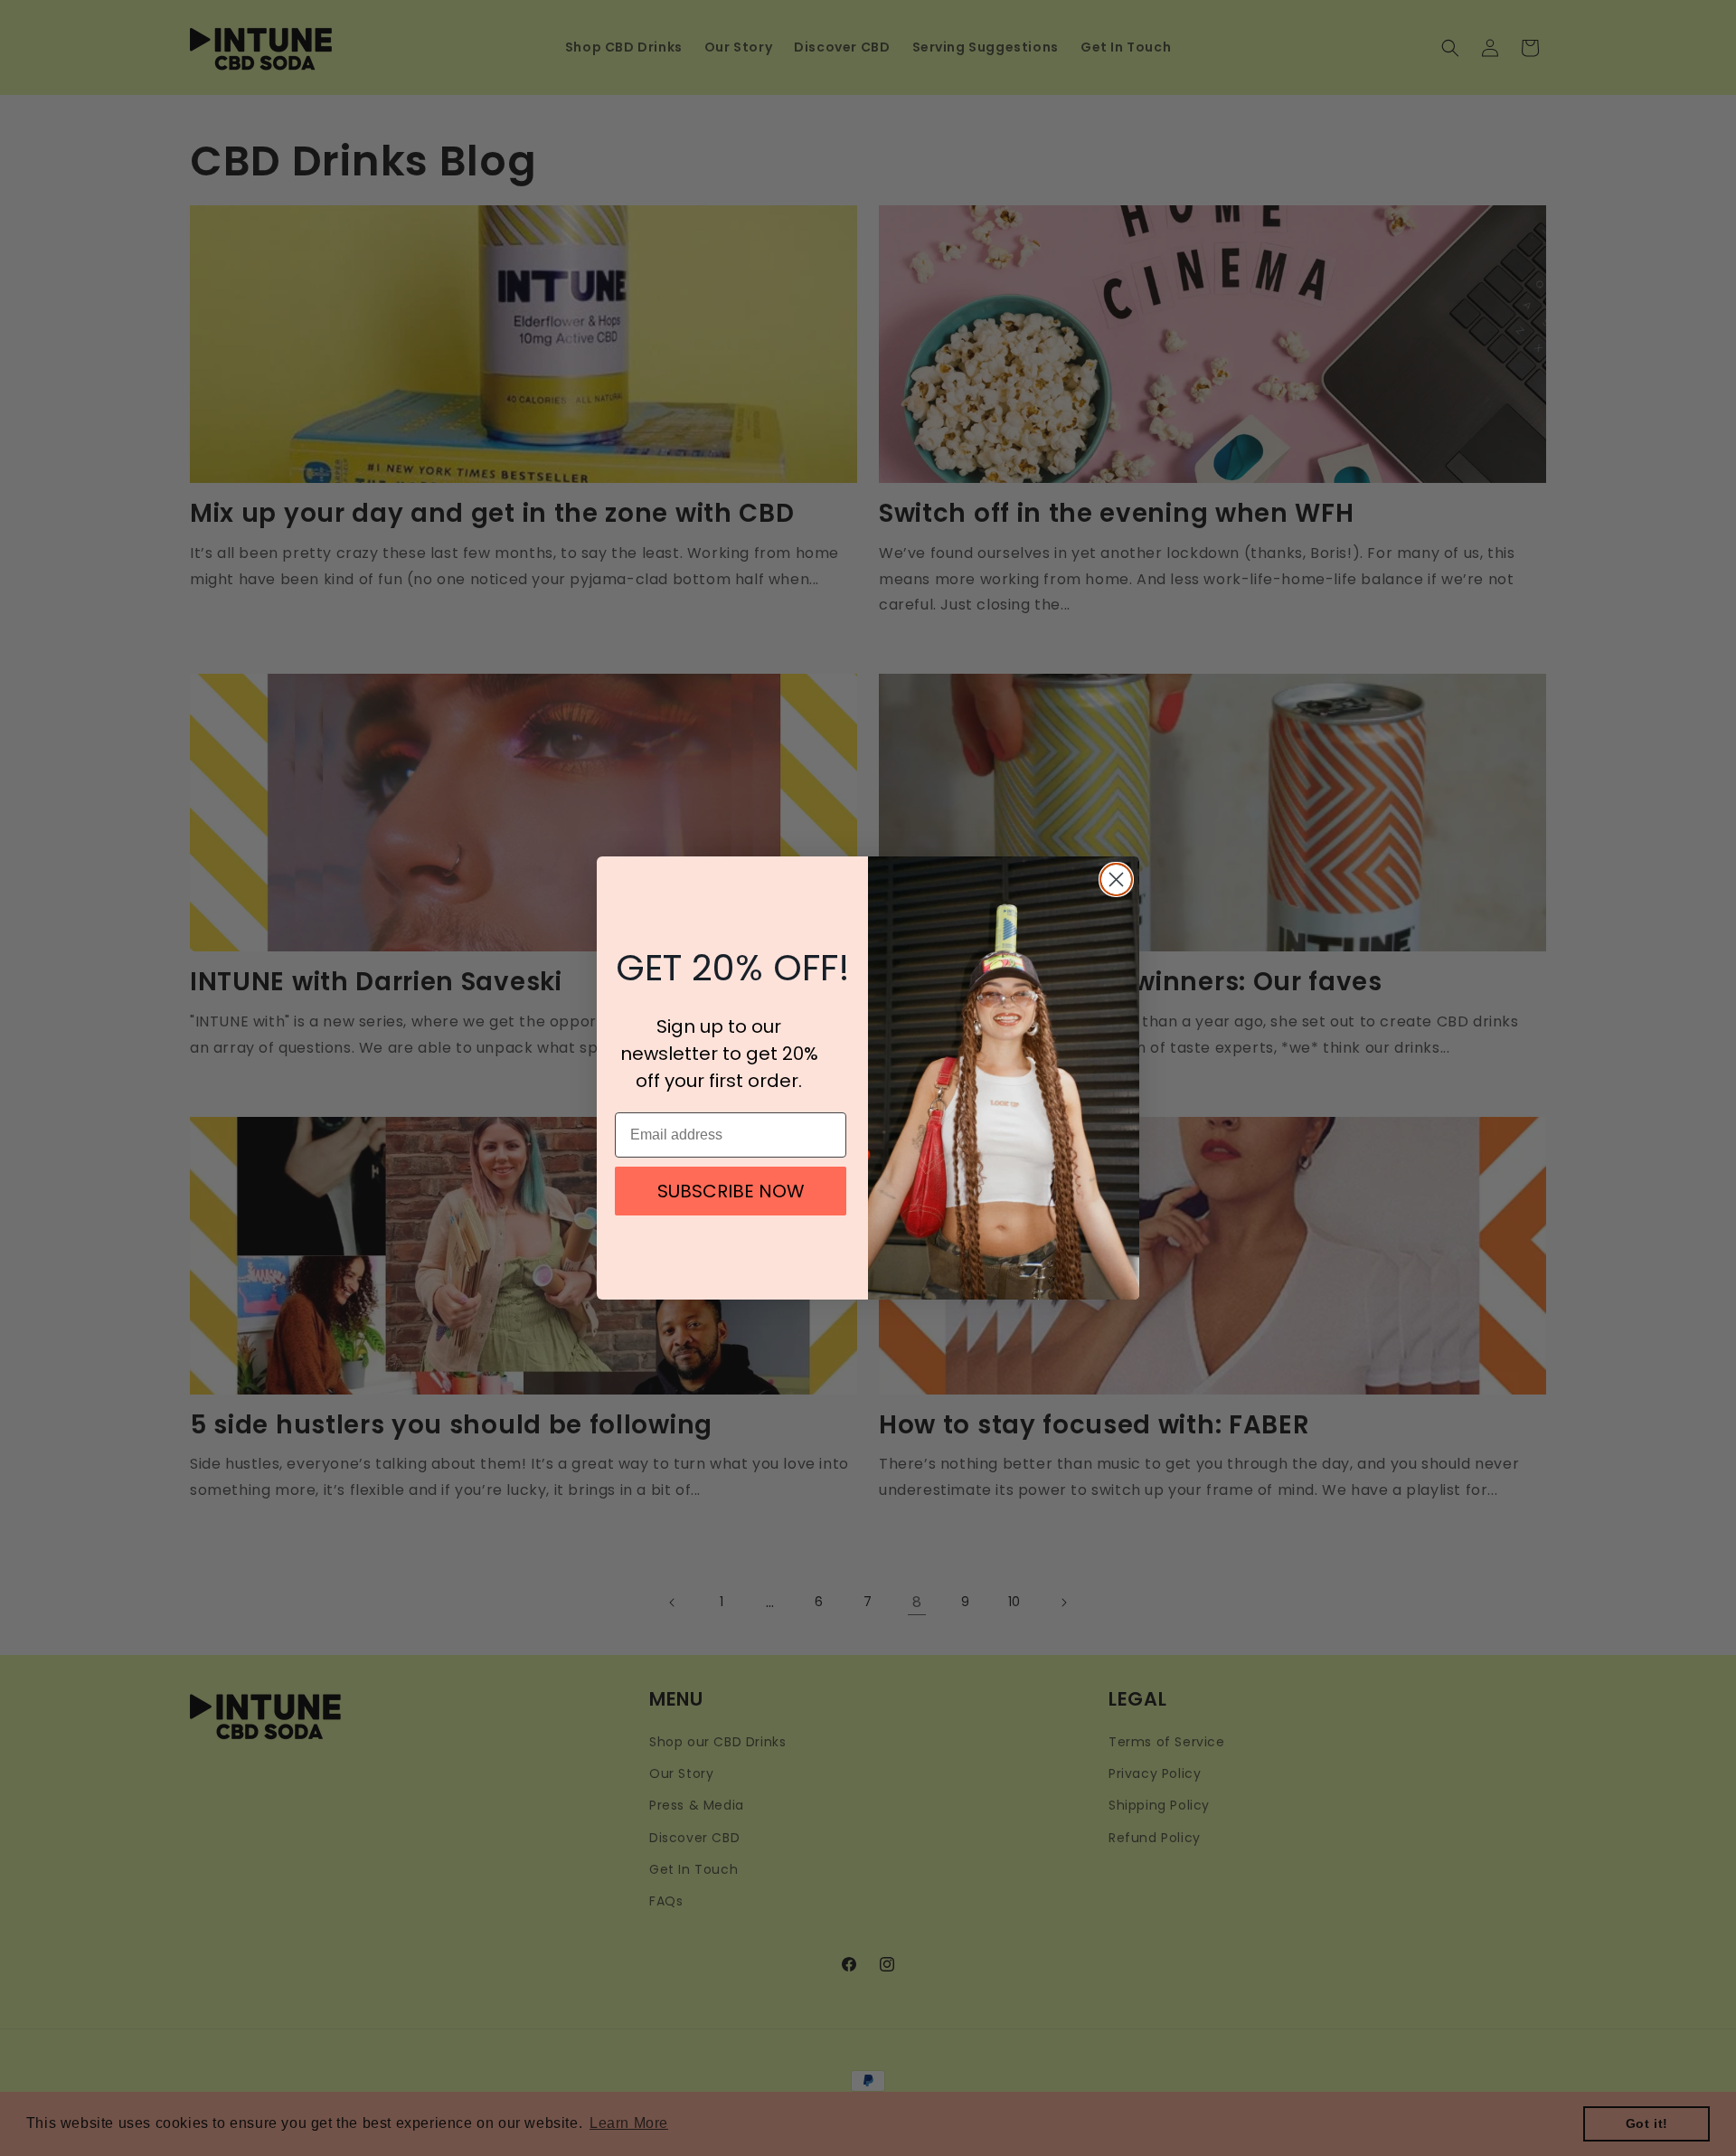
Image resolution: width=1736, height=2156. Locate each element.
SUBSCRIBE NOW (731, 1191)
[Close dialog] (1116, 879)
